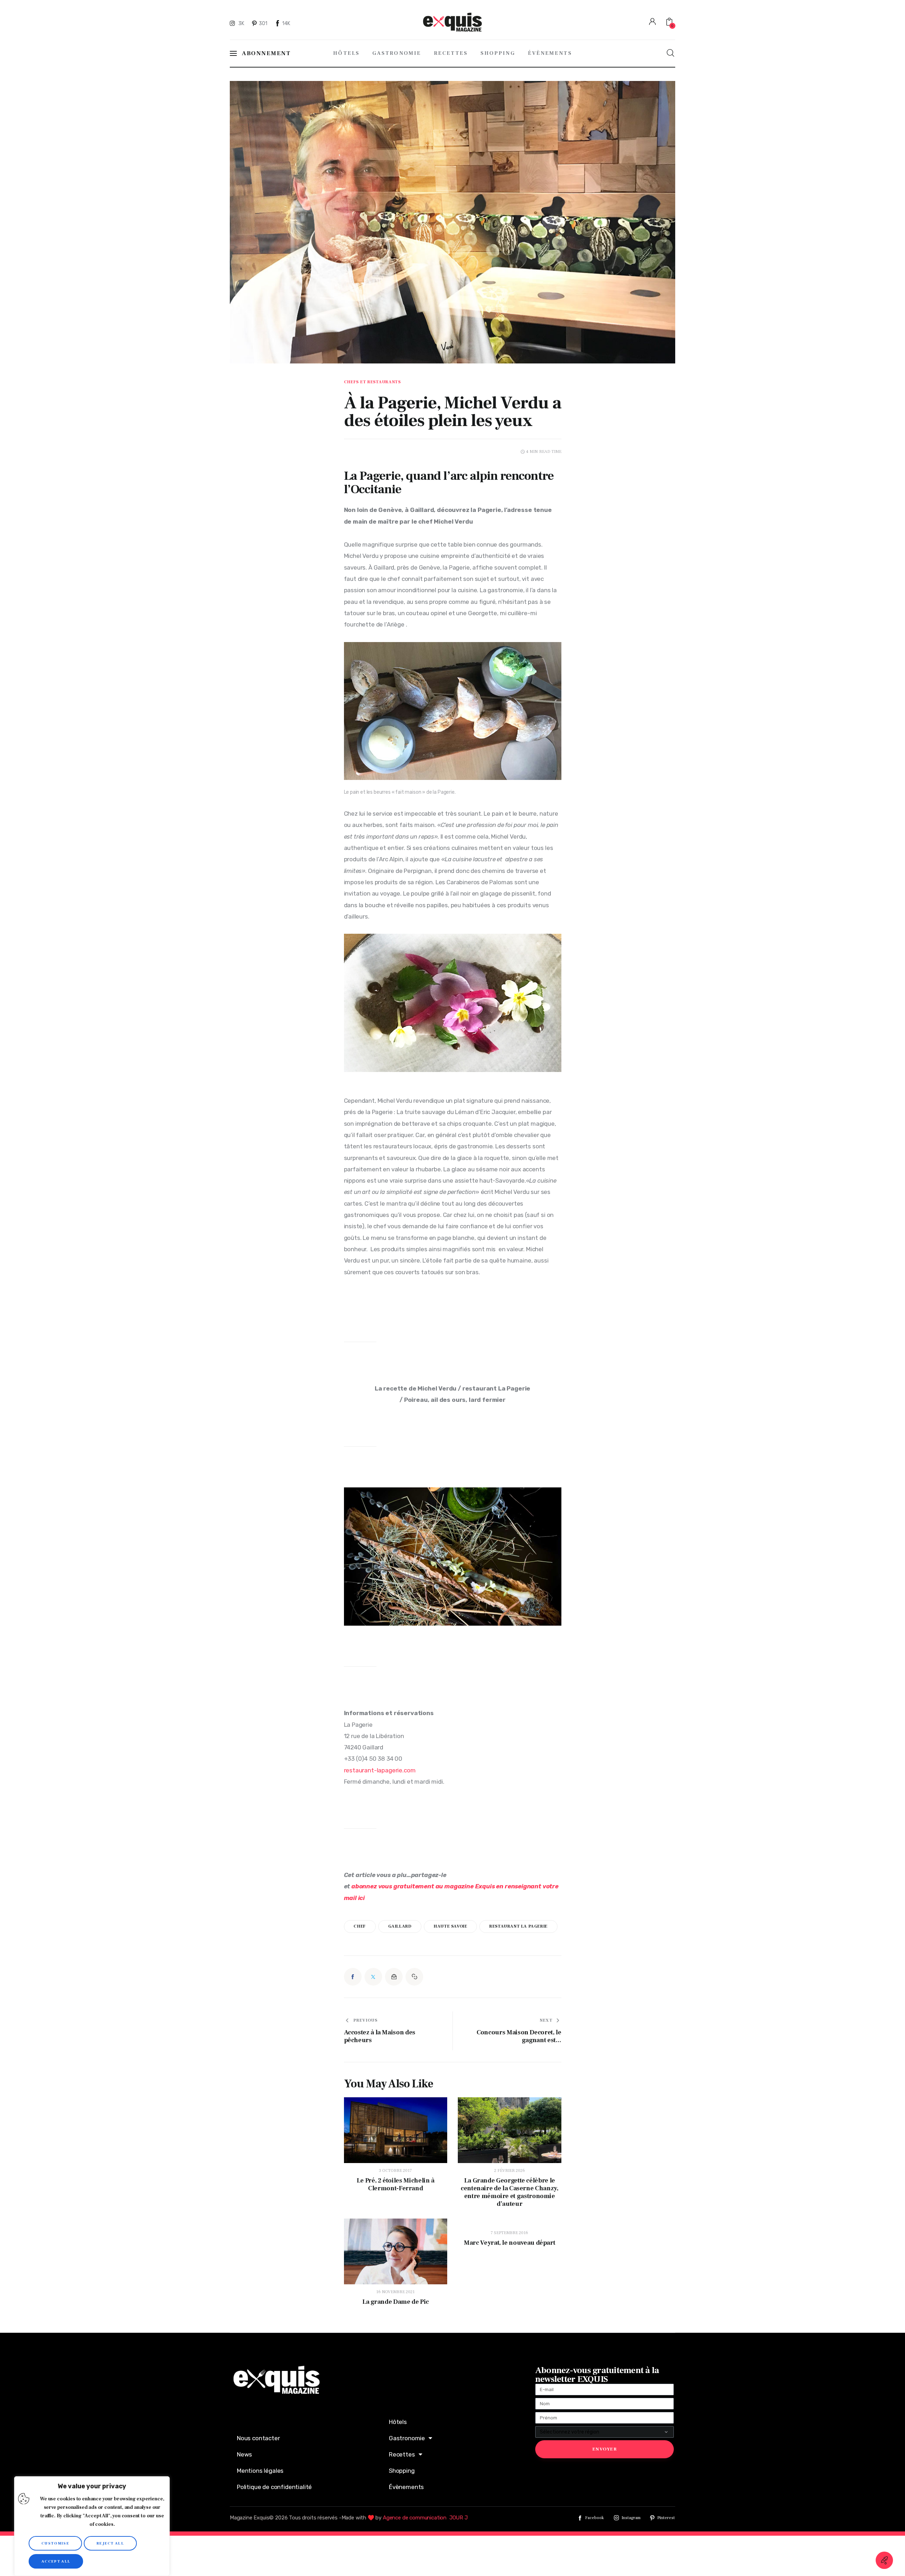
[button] (414, 1977)
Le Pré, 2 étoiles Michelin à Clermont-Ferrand (396, 2185)
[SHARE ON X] (373, 1977)
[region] (92, 2526)
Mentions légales (260, 2471)
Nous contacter (258, 2438)
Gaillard (400, 1926)
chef (360, 1926)
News (244, 2454)
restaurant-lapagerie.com (380, 1770)
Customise (55, 2543)
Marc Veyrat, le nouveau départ (509, 2243)
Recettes (402, 2454)
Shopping (402, 2471)
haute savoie (450, 1926)
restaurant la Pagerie (518, 1926)
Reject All (110, 2543)
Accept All (56, 2561)
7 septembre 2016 (509, 2233)
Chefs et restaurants (372, 382)
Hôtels (398, 2422)
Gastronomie (407, 2438)
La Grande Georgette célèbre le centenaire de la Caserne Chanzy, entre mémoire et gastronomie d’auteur (509, 2192)
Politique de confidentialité (274, 2487)
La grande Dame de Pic (396, 2302)
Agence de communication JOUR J (425, 2518)
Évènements (406, 2487)
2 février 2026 (510, 2171)
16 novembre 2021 (395, 2292)
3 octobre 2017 (395, 2171)
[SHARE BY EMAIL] (394, 1977)
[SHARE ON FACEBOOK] (353, 1977)
